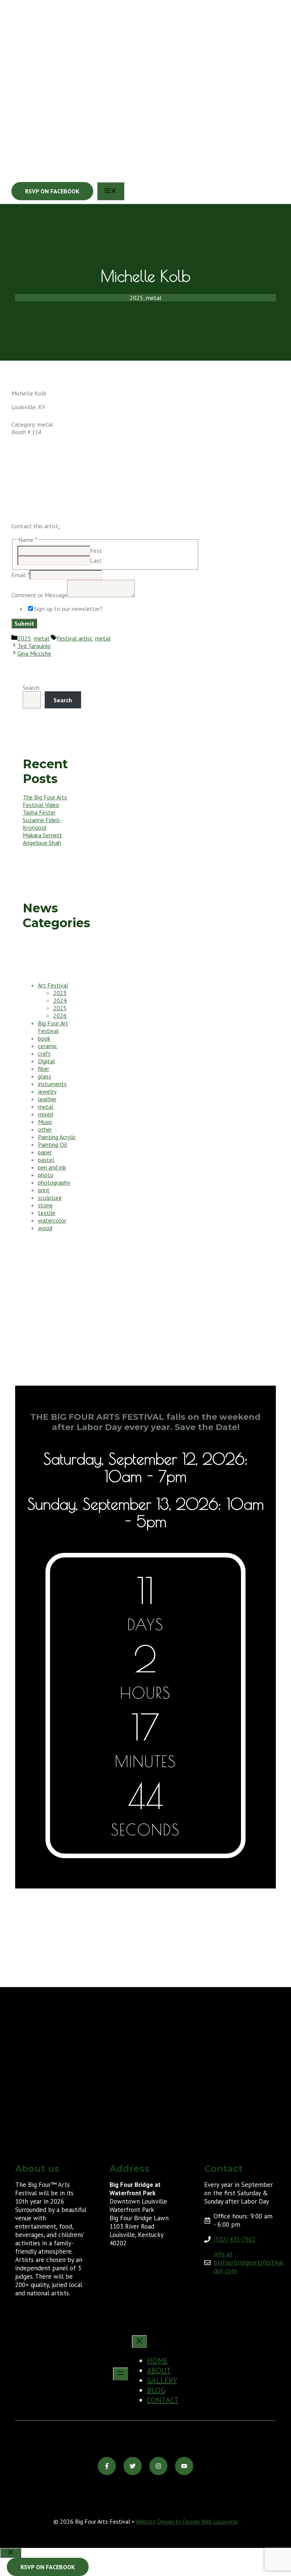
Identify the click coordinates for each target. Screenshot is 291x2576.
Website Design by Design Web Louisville (187, 2521)
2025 (24, 638)
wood (45, 1228)
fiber (44, 1069)
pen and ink (52, 1167)
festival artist (75, 638)
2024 (60, 1000)
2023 (60, 993)
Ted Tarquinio (34, 646)
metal (41, 638)
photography (54, 1182)
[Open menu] (120, 2374)
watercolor (52, 1220)
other (45, 1129)
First (96, 551)
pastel (46, 1160)
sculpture (50, 1198)
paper (45, 1152)
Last (96, 560)
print (44, 1190)
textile (47, 1213)
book (44, 1038)
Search (31, 688)
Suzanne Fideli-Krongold (42, 824)
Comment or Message (39, 595)
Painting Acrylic (57, 1137)
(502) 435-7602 (235, 2239)
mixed (45, 1114)
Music (45, 1122)
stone (45, 1205)
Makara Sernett (42, 835)
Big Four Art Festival (53, 1027)
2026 (60, 1016)
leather (47, 1099)
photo (46, 1175)
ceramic (48, 1046)
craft (44, 1053)
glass (45, 1076)
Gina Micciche (34, 653)
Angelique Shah (42, 843)
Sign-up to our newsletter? (68, 609)
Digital (46, 1061)
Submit (24, 623)
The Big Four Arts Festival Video (45, 801)
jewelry (47, 1091)
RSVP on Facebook (52, 191)
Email (20, 575)
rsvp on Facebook (48, 2567)
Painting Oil (52, 1144)
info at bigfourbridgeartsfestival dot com (249, 2262)
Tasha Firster (39, 812)
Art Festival (53, 985)
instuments (52, 1084)
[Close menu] (139, 2342)
